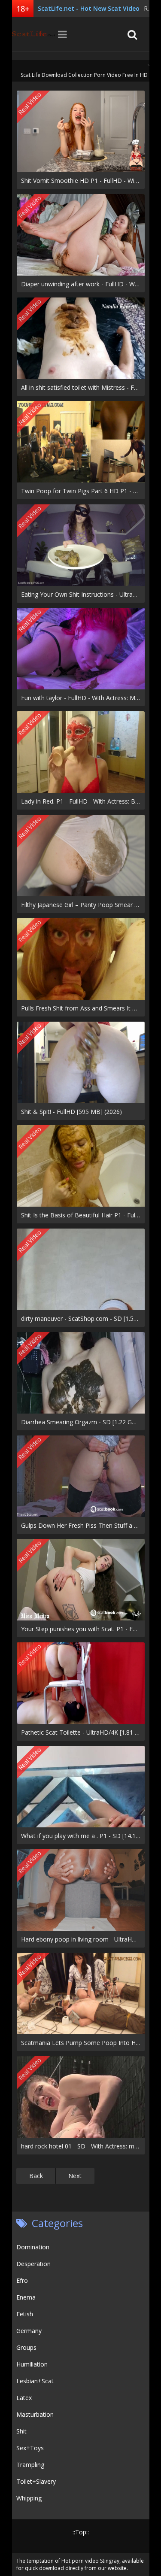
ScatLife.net (33, 34)
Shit (21, 2431)
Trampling (30, 2465)
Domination (33, 2247)
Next (75, 2176)
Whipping (29, 2498)
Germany (29, 2331)
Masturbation (35, 2414)
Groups (26, 2347)
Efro (22, 2280)
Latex (24, 2398)
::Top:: (81, 2532)
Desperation (33, 2264)
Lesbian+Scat (35, 2381)
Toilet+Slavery (36, 2481)
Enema (26, 2297)
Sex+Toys (30, 2448)
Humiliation (32, 2364)
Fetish (25, 2314)
